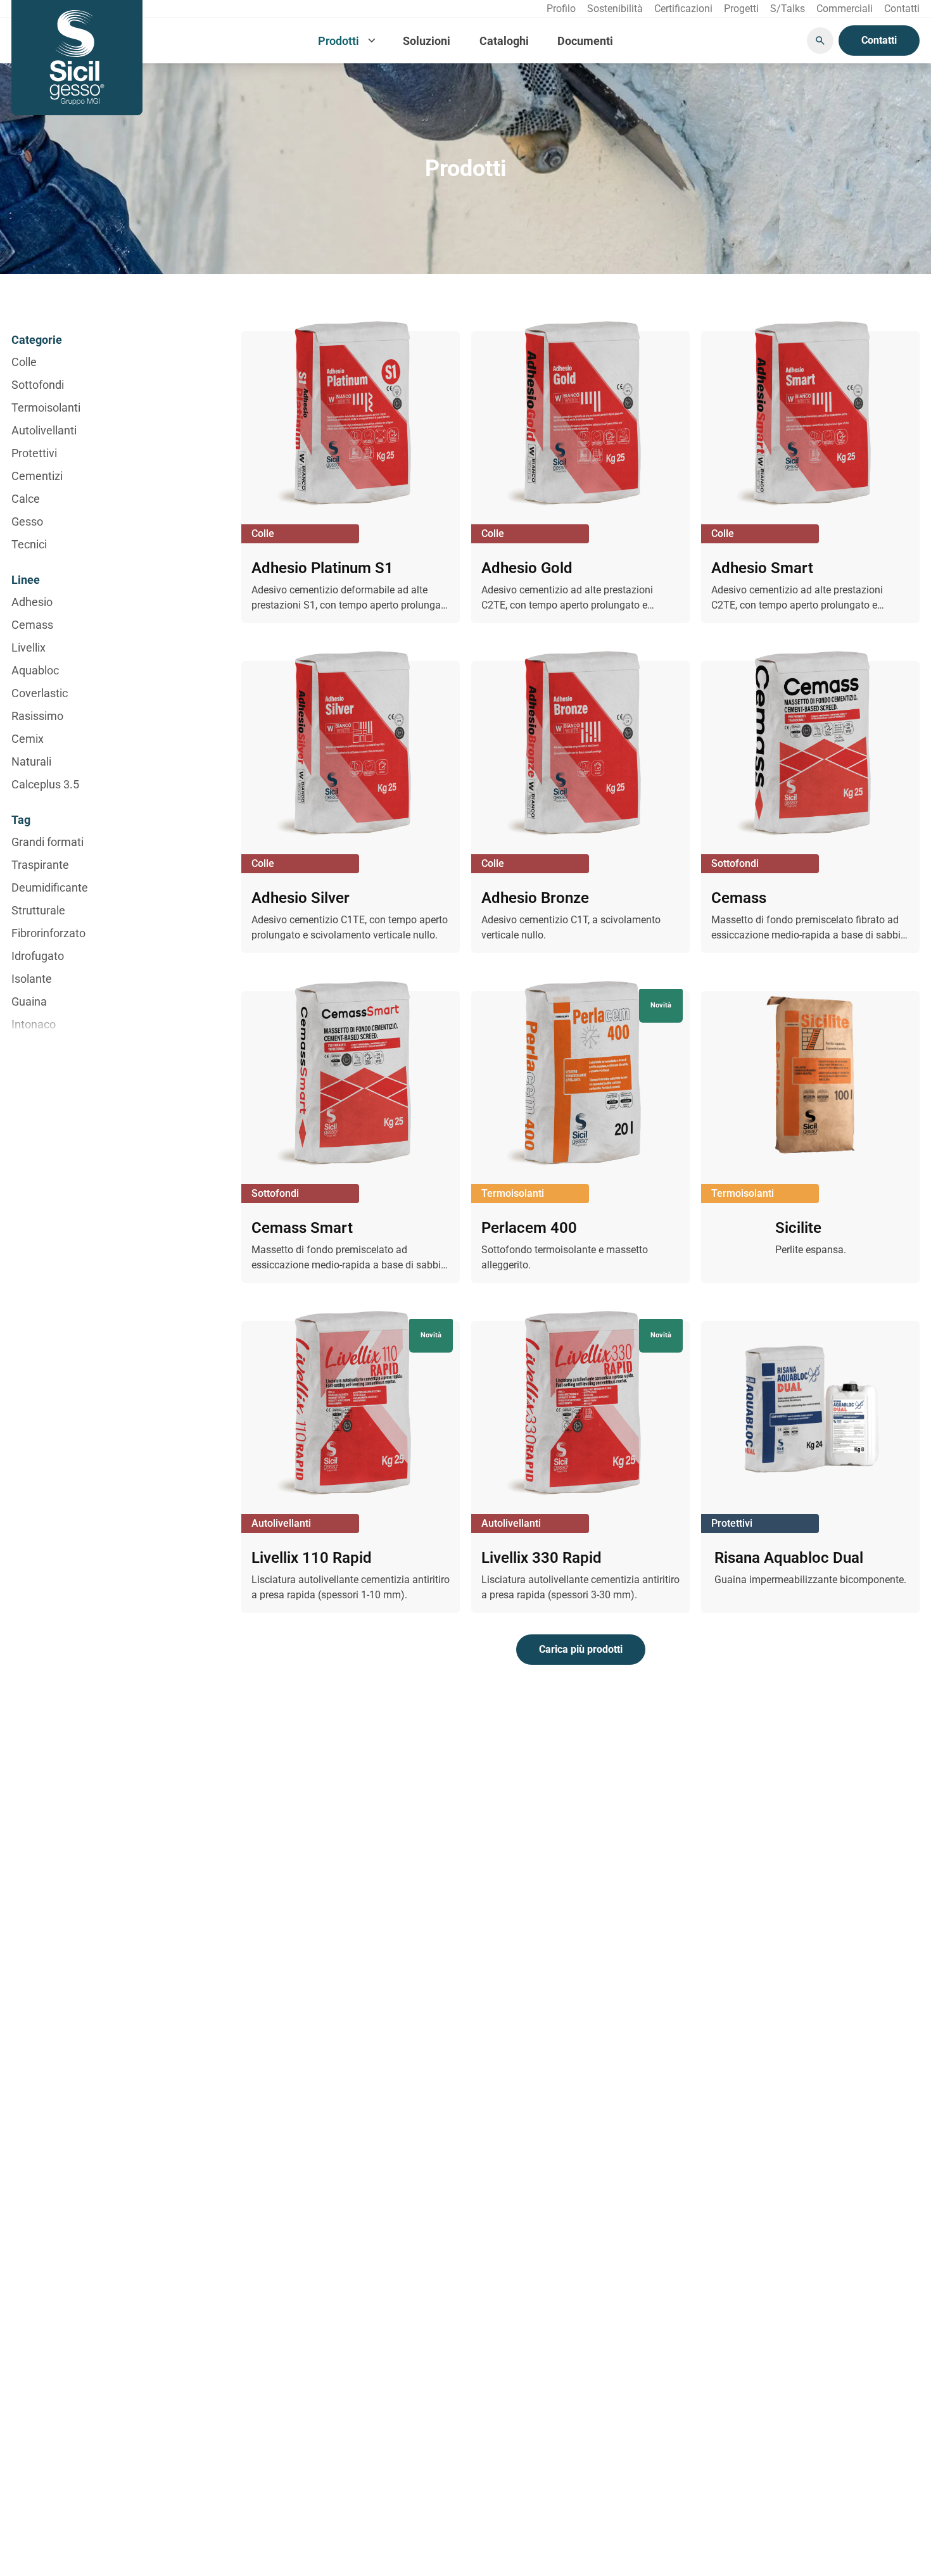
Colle (24, 362)
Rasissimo (37, 716)
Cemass (32, 625)
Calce (26, 499)
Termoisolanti (46, 407)
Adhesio (32, 602)
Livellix (28, 647)
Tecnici (29, 544)
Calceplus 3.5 (45, 784)
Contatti (879, 40)
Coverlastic (40, 693)
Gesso (27, 521)
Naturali (31, 761)
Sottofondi (38, 385)
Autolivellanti (44, 430)
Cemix (28, 739)
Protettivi (34, 453)
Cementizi (37, 476)
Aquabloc (35, 670)
